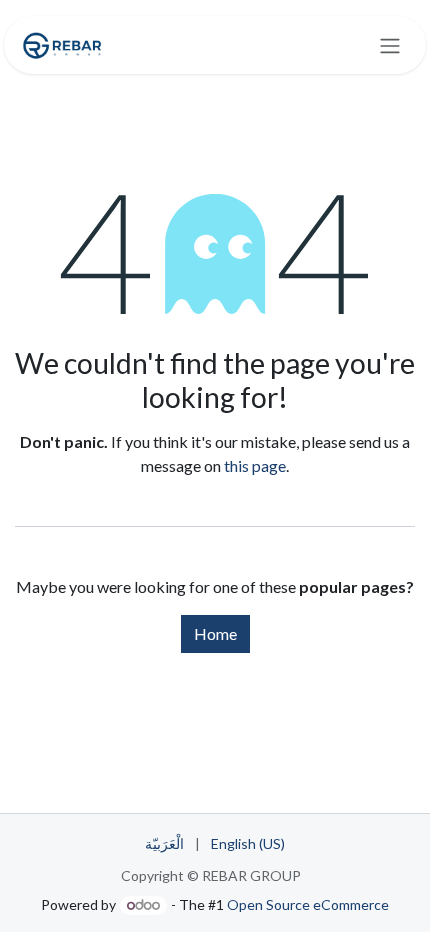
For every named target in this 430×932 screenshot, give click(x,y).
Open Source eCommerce (308, 904)
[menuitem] (164, 843)
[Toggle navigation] (390, 45)
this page (255, 465)
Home (215, 633)
